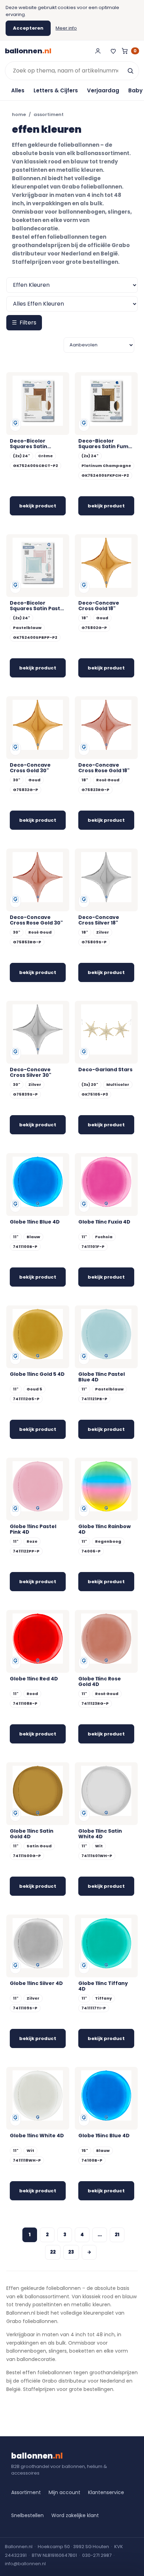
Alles (18, 90)
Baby (135, 90)
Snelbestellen (27, 2515)
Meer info (66, 28)
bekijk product (38, 506)
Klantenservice (106, 2492)
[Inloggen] (98, 51)
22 (53, 2252)
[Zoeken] (130, 71)
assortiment (49, 114)
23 (71, 2252)
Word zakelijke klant (75, 2515)
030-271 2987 (97, 2555)
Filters (24, 323)
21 (117, 2235)
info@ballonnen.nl (25, 2564)
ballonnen (28, 51)
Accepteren (28, 28)
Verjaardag (103, 90)
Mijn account (64, 2492)
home (19, 114)
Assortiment (26, 2492)
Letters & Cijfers (56, 90)
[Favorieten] (113, 51)
